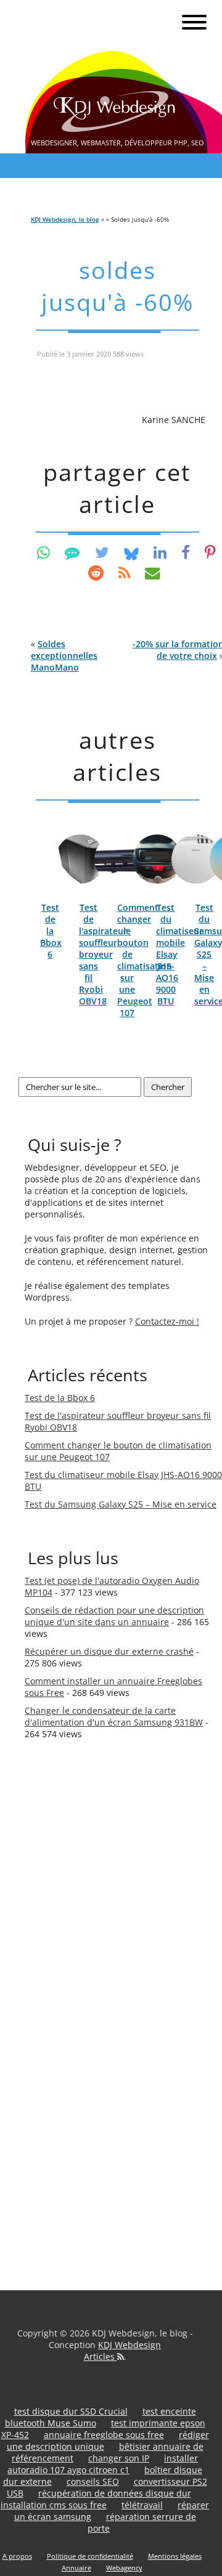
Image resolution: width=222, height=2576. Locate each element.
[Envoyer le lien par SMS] (72, 552)
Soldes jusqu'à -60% (117, 286)
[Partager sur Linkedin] (160, 552)
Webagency (124, 2568)
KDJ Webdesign (129, 2345)
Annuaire (76, 2568)
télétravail (142, 2505)
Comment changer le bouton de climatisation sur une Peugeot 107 (145, 960)
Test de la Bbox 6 (51, 931)
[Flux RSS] (124, 572)
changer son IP (119, 2458)
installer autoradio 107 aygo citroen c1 (103, 2464)
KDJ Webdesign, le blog (65, 219)
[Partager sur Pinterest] (210, 552)
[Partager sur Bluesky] (131, 552)
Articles (101, 2356)
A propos (17, 2556)
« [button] (64, 656)
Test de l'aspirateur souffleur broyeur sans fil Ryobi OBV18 (103, 954)
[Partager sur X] (102, 552)
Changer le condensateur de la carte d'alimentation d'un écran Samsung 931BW (114, 1716)
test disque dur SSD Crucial (71, 2411)
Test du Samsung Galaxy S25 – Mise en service (121, 1504)
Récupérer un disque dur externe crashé (109, 1651)
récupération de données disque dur (115, 2493)
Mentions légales (175, 2556)
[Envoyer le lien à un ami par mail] (153, 572)
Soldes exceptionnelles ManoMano (64, 656)
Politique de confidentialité (90, 2556)
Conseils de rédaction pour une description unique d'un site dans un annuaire (114, 1616)
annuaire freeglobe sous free (104, 2435)
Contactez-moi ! (167, 1321)
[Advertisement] (74, 1961)
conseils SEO (93, 2481)
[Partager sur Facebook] (186, 552)
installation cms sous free (54, 2505)
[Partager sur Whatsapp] (43, 552)
